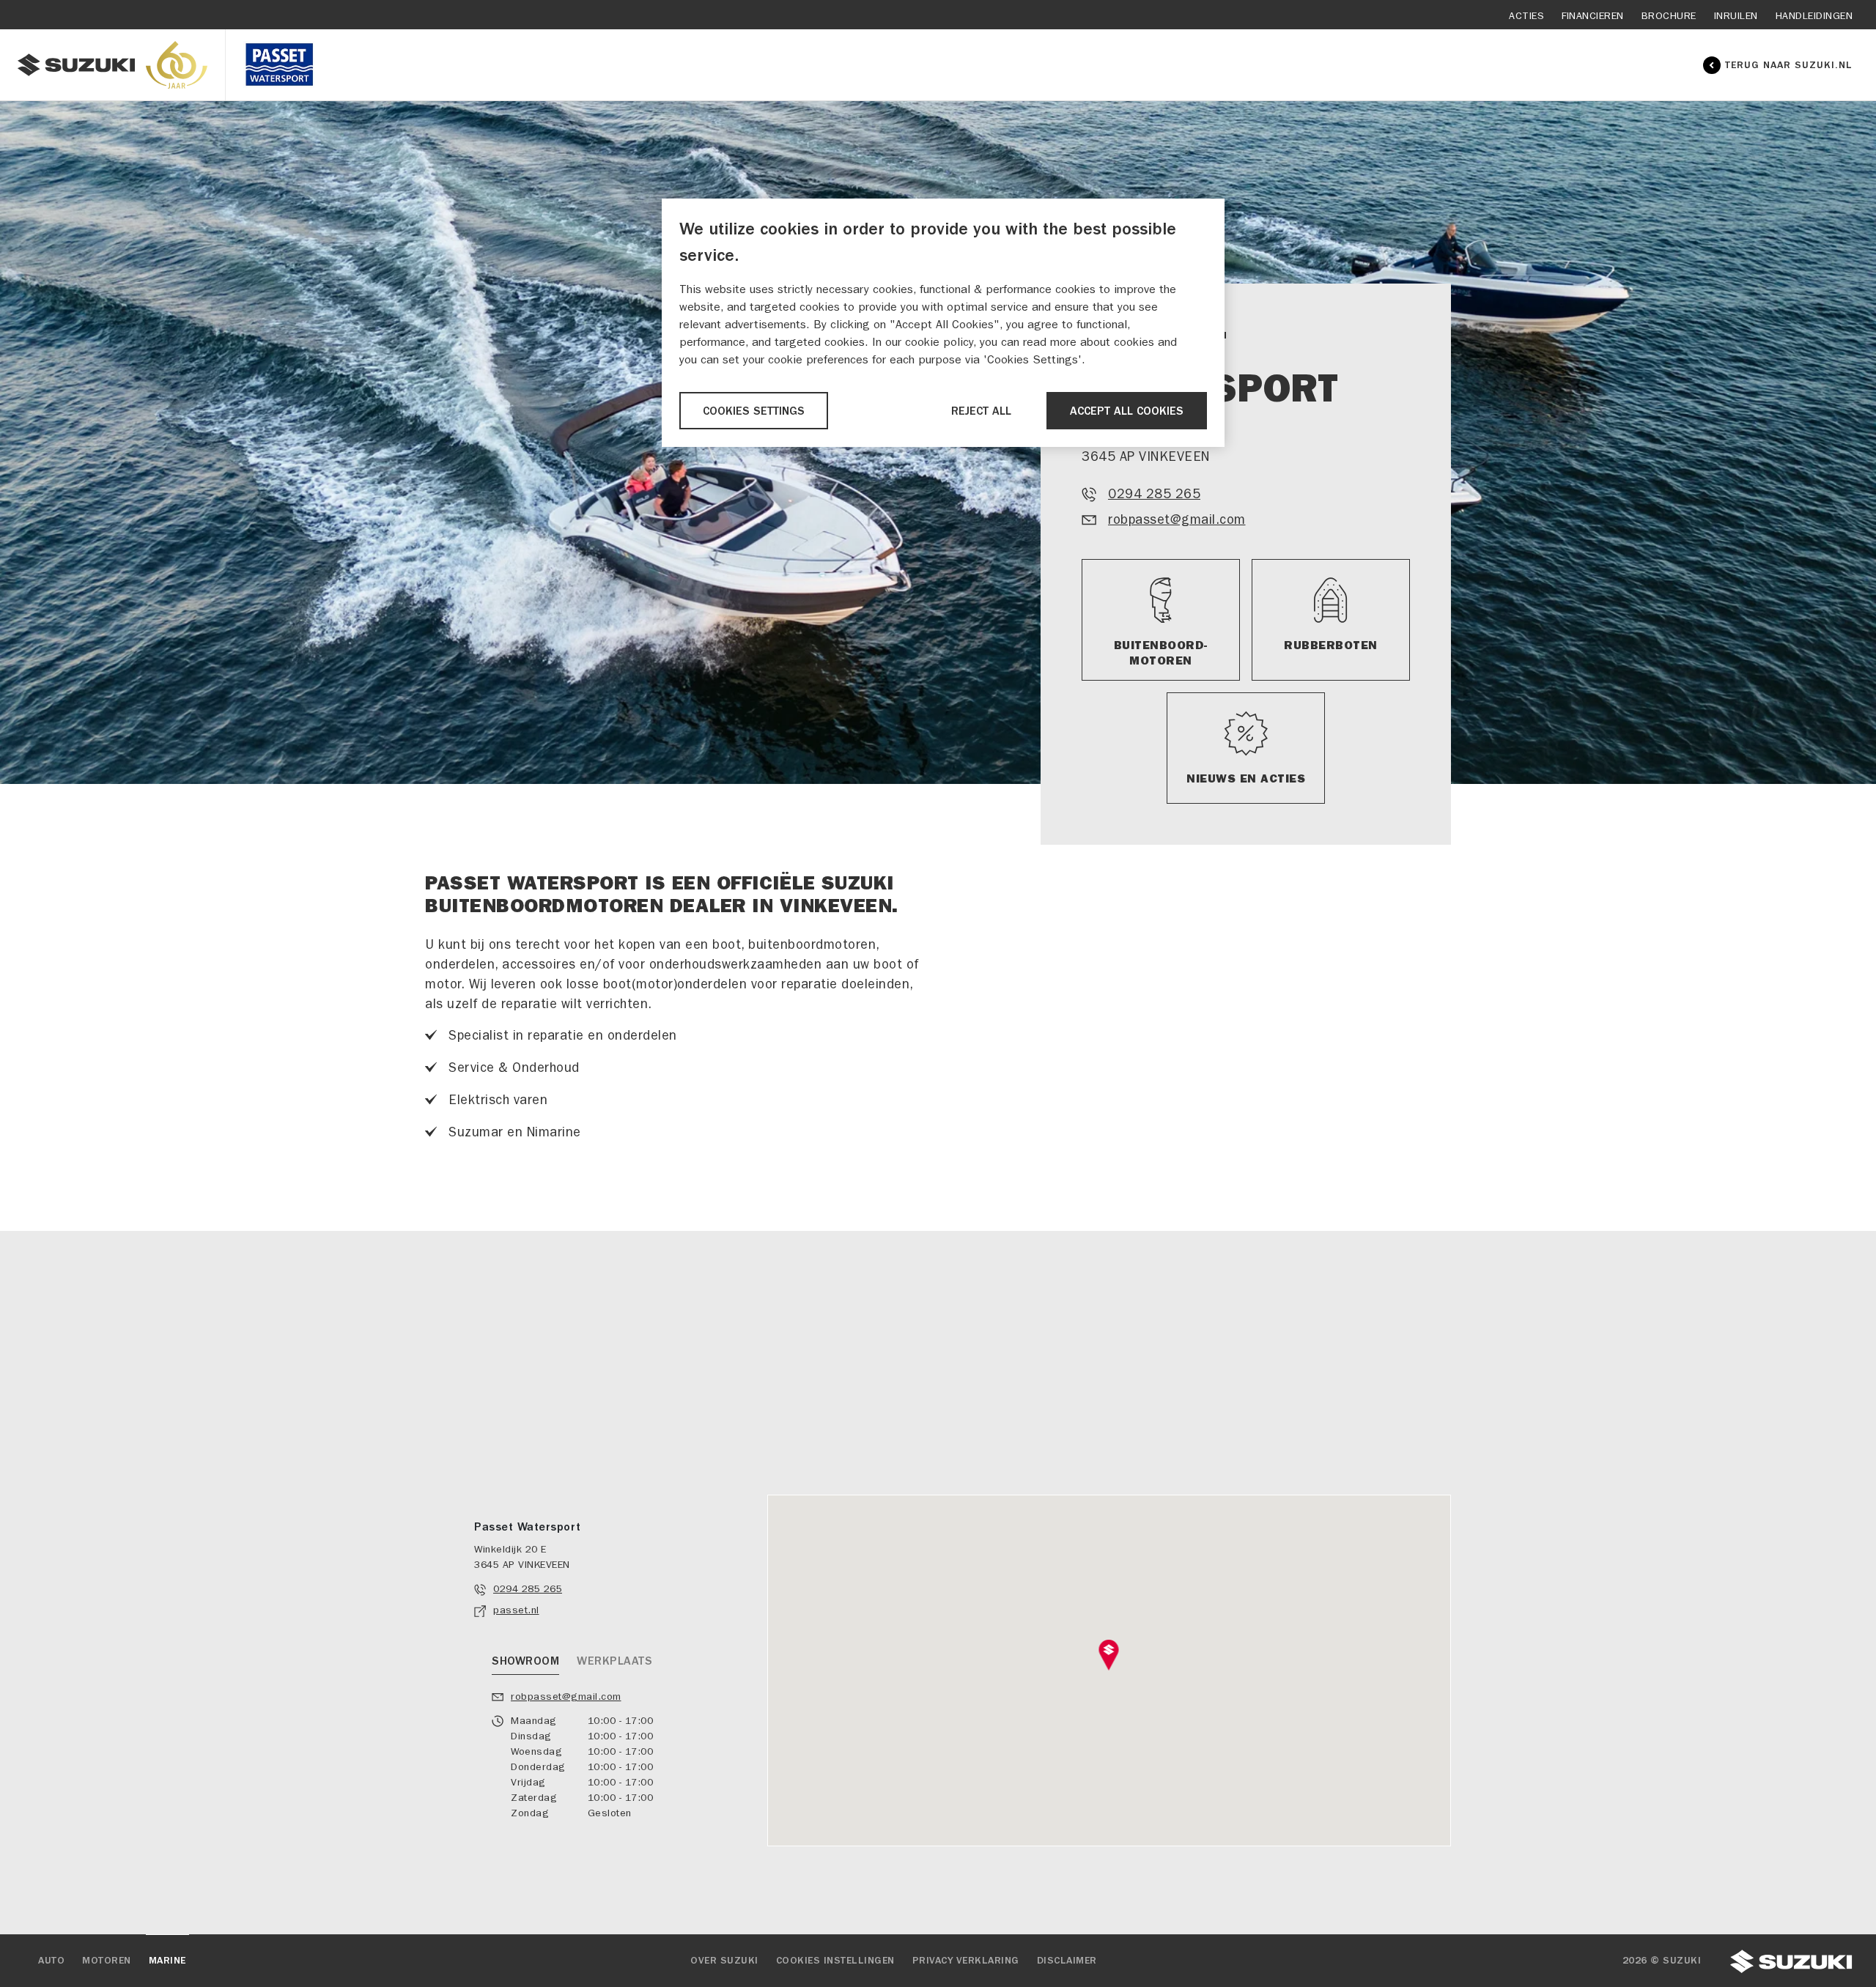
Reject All (981, 411)
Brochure (1669, 16)
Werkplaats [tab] (614, 1661)
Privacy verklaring (966, 1961)
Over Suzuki (724, 1961)
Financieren (1593, 16)
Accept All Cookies (1127, 411)
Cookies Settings (754, 411)
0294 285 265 (1154, 494)
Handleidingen (1814, 16)
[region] (943, 323)
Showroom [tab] (525, 1661)
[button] (1109, 1655)
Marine (167, 1961)
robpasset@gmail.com (1177, 520)
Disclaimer (1067, 1961)
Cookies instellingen (835, 1961)
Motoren (107, 1961)
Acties (1526, 16)
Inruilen (1736, 16)
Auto (51, 1961)
